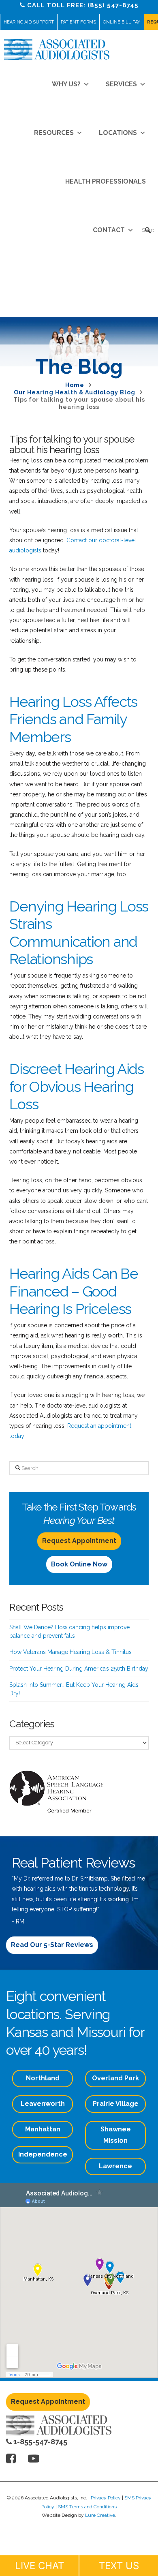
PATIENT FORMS (78, 22)
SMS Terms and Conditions (87, 2507)
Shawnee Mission (116, 2135)
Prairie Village (116, 2104)
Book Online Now (79, 1564)
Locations (118, 133)
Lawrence (115, 2166)
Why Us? (66, 84)
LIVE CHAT (39, 2566)
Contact (109, 230)
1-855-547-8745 (39, 2442)
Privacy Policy (106, 2498)
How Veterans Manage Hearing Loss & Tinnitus (70, 1652)
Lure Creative (100, 2515)
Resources (54, 133)
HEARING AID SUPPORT (29, 22)
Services (121, 84)
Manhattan (43, 2129)
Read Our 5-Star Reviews (52, 1945)
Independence (43, 2154)
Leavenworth (43, 2104)
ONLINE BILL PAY (122, 22)
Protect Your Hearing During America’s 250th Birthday (79, 1669)
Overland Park (115, 2078)
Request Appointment (79, 1541)
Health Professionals (106, 181)
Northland (43, 2078)
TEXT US (119, 2566)
